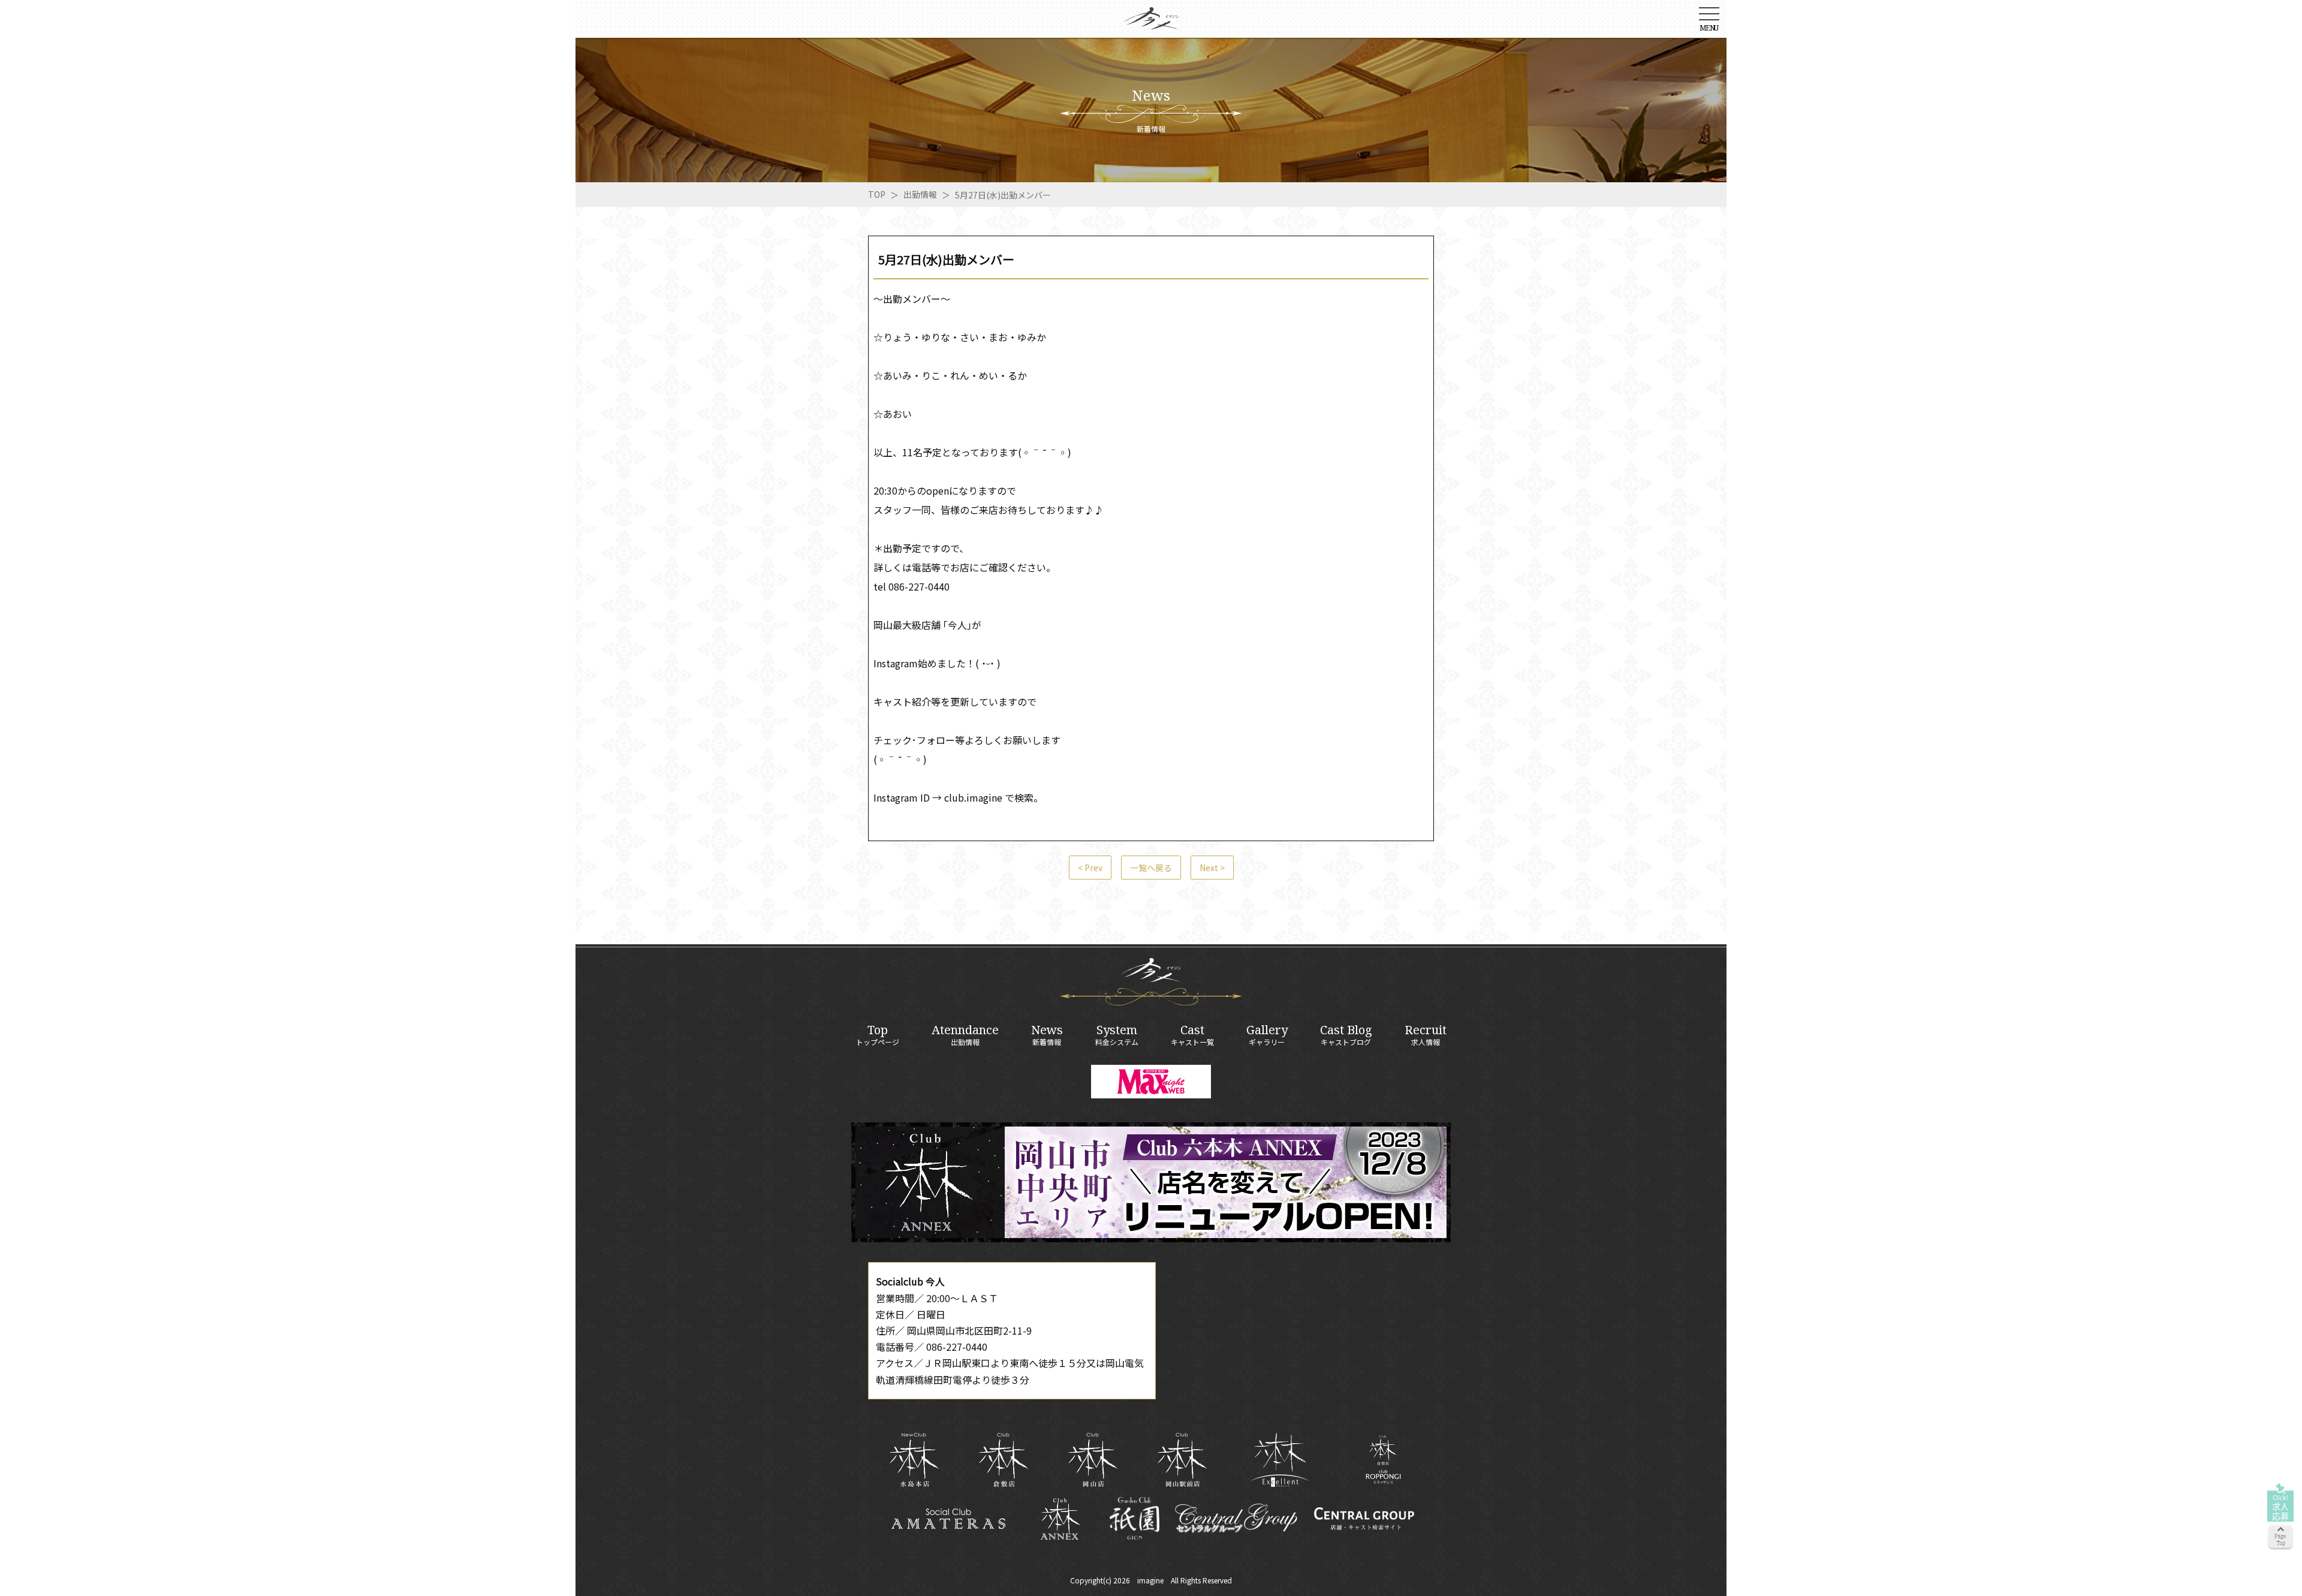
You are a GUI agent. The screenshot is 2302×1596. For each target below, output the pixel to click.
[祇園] (1135, 1518)
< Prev (1090, 868)
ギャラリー (1267, 1035)
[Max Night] (1151, 1082)
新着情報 (1047, 1035)
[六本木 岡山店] (1093, 1460)
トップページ (878, 1035)
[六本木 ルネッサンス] (1383, 1460)
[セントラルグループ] (1236, 1519)
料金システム (1117, 1035)
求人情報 (1426, 1035)
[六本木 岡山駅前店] (1182, 1460)
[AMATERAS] (949, 1519)
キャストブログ (1346, 1035)
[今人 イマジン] (1151, 23)
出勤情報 (920, 194)
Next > (1212, 868)
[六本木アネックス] (1151, 1238)
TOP (877, 194)
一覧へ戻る (1151, 868)
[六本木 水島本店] (914, 1460)
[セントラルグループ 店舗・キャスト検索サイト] (1364, 1519)
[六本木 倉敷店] (1003, 1460)
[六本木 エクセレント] (1280, 1460)
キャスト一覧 (1192, 1035)
